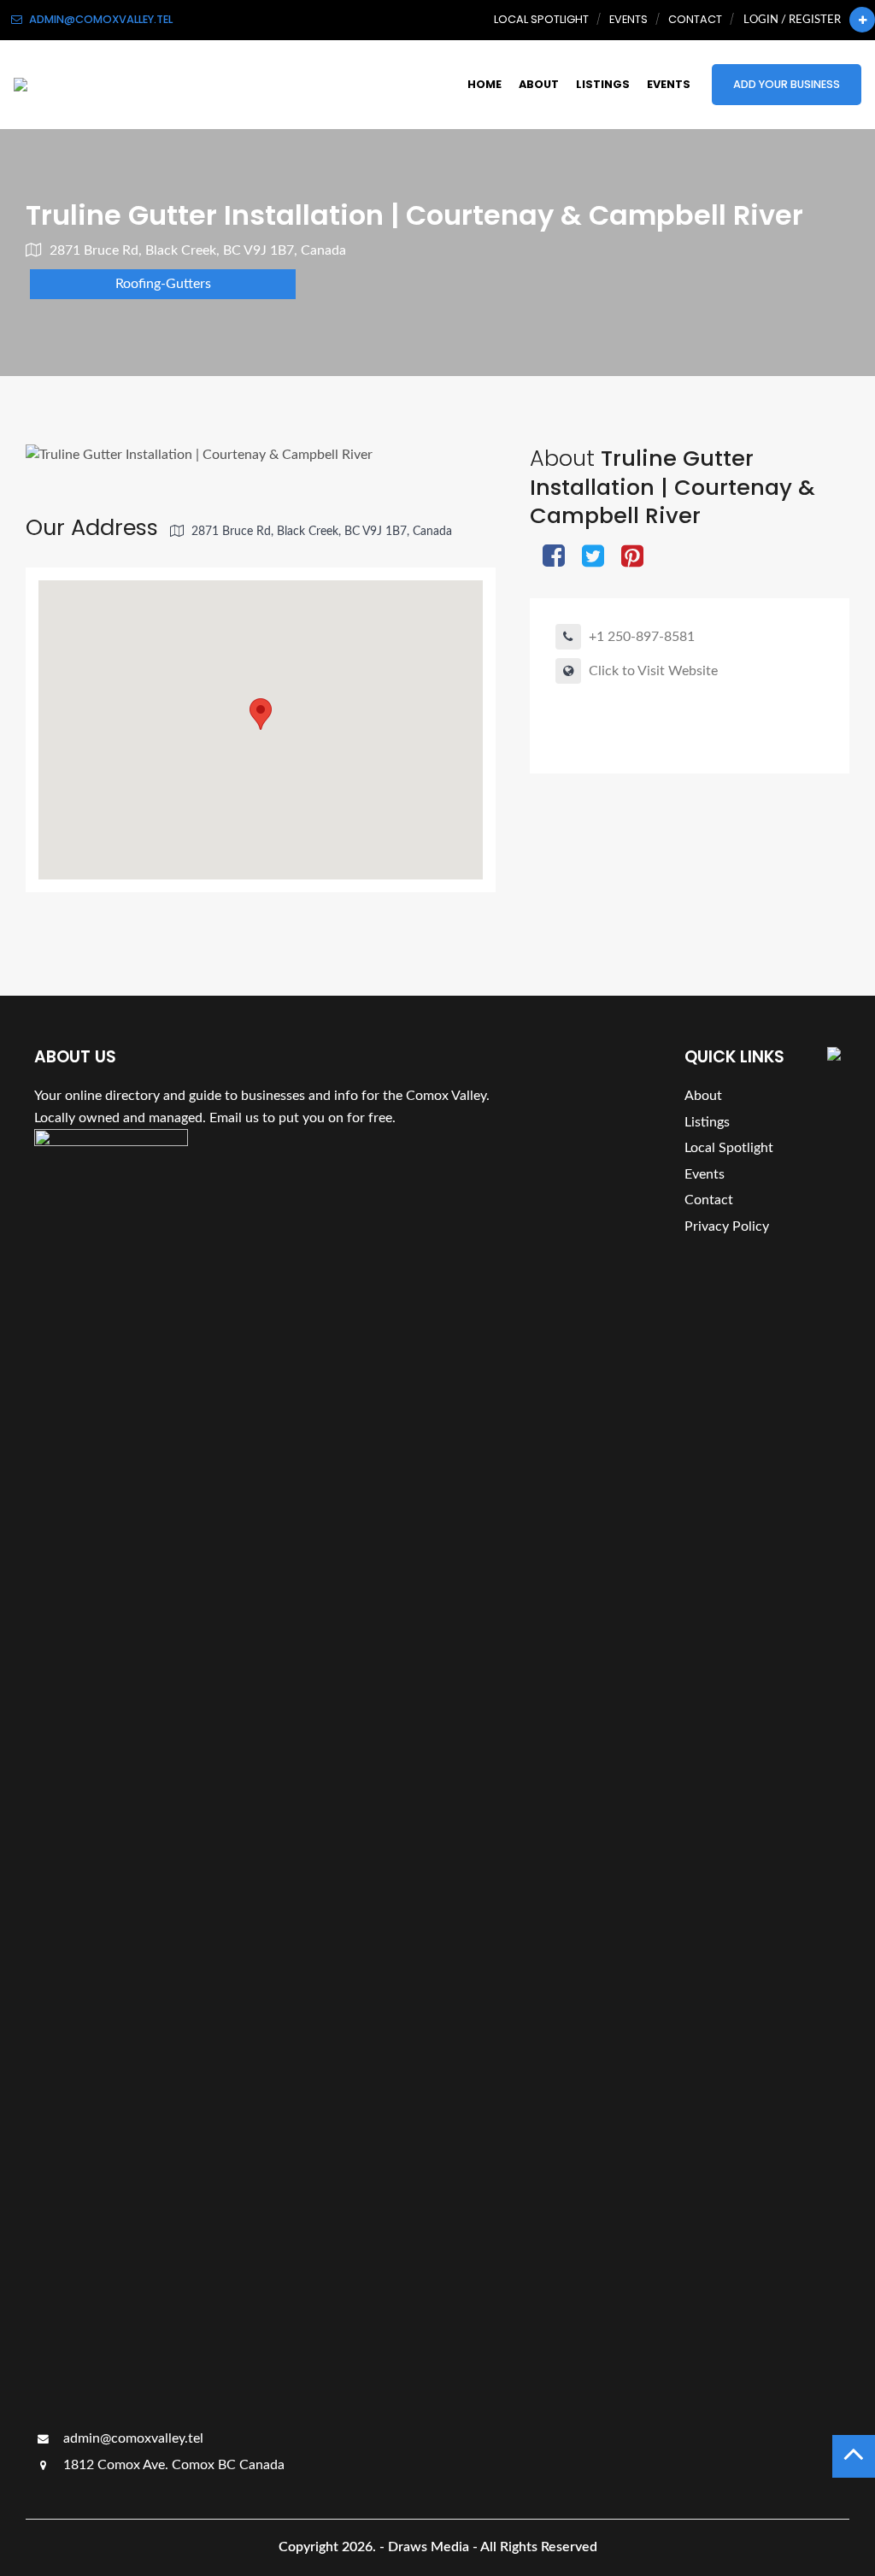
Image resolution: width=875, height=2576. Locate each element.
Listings (603, 84)
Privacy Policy (727, 1226)
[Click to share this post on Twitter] (593, 558)
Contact (695, 19)
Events (628, 19)
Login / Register (792, 20)
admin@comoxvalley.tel (132, 2438)
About (539, 84)
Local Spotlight (541, 19)
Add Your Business (787, 84)
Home (484, 84)
